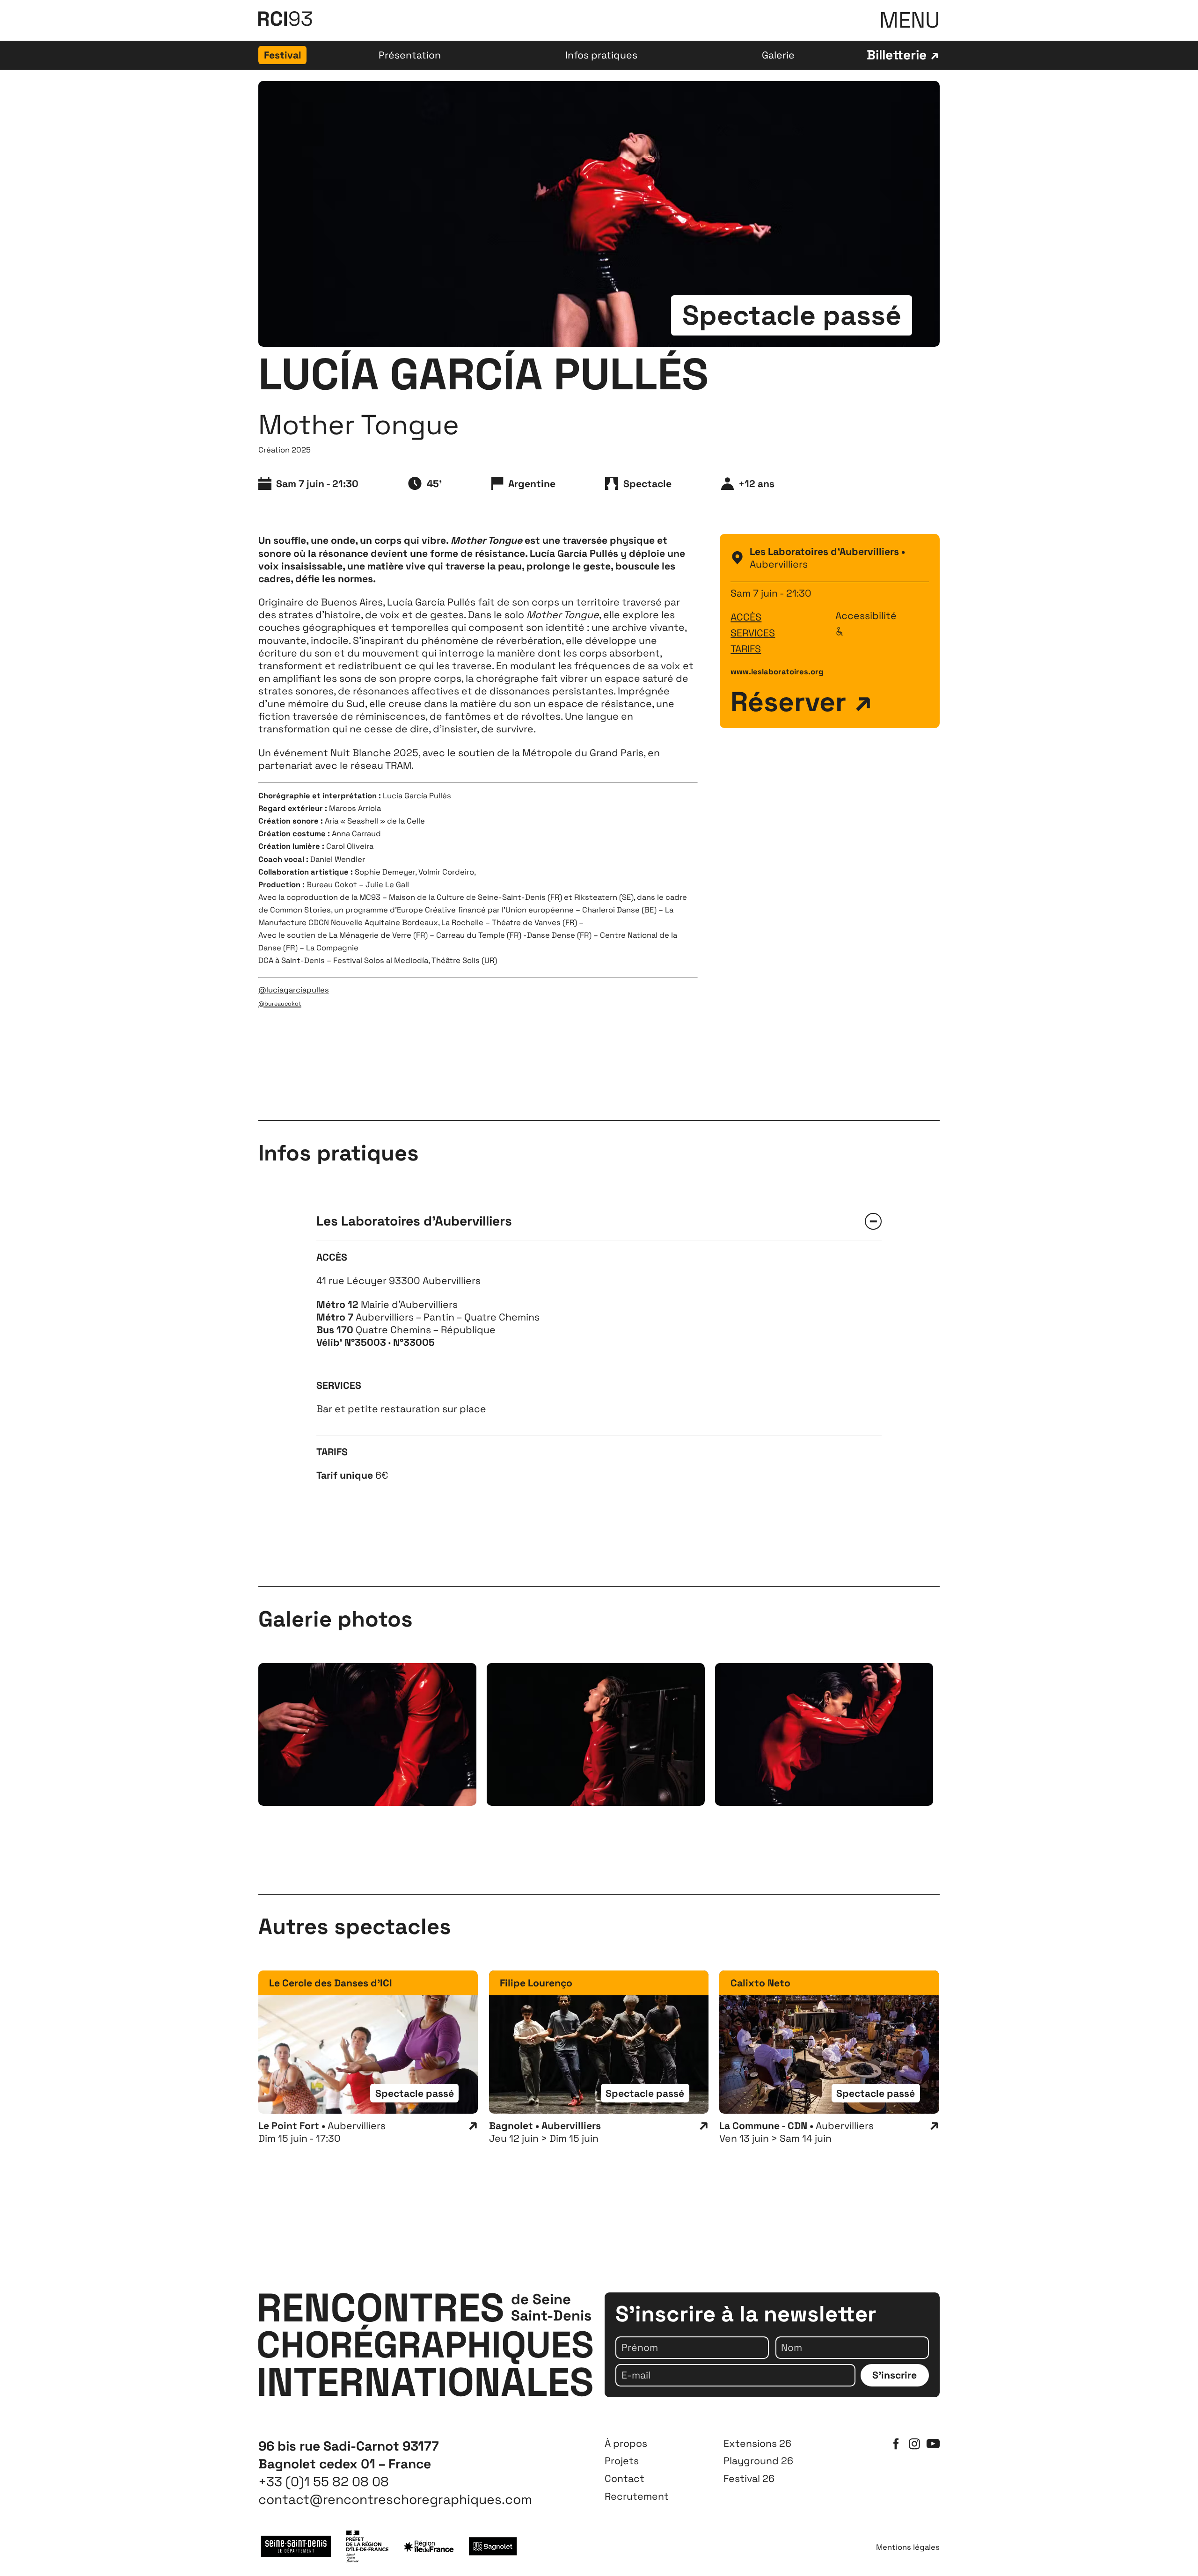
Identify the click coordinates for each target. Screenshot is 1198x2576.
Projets (622, 2461)
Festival (283, 55)
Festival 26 (749, 2478)
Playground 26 (758, 2461)
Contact (625, 2478)
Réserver (788, 702)
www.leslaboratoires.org (777, 672)
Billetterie (897, 55)
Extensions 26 (757, 2443)
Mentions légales (908, 2548)
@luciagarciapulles (294, 990)
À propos (626, 2443)
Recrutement (637, 2496)
